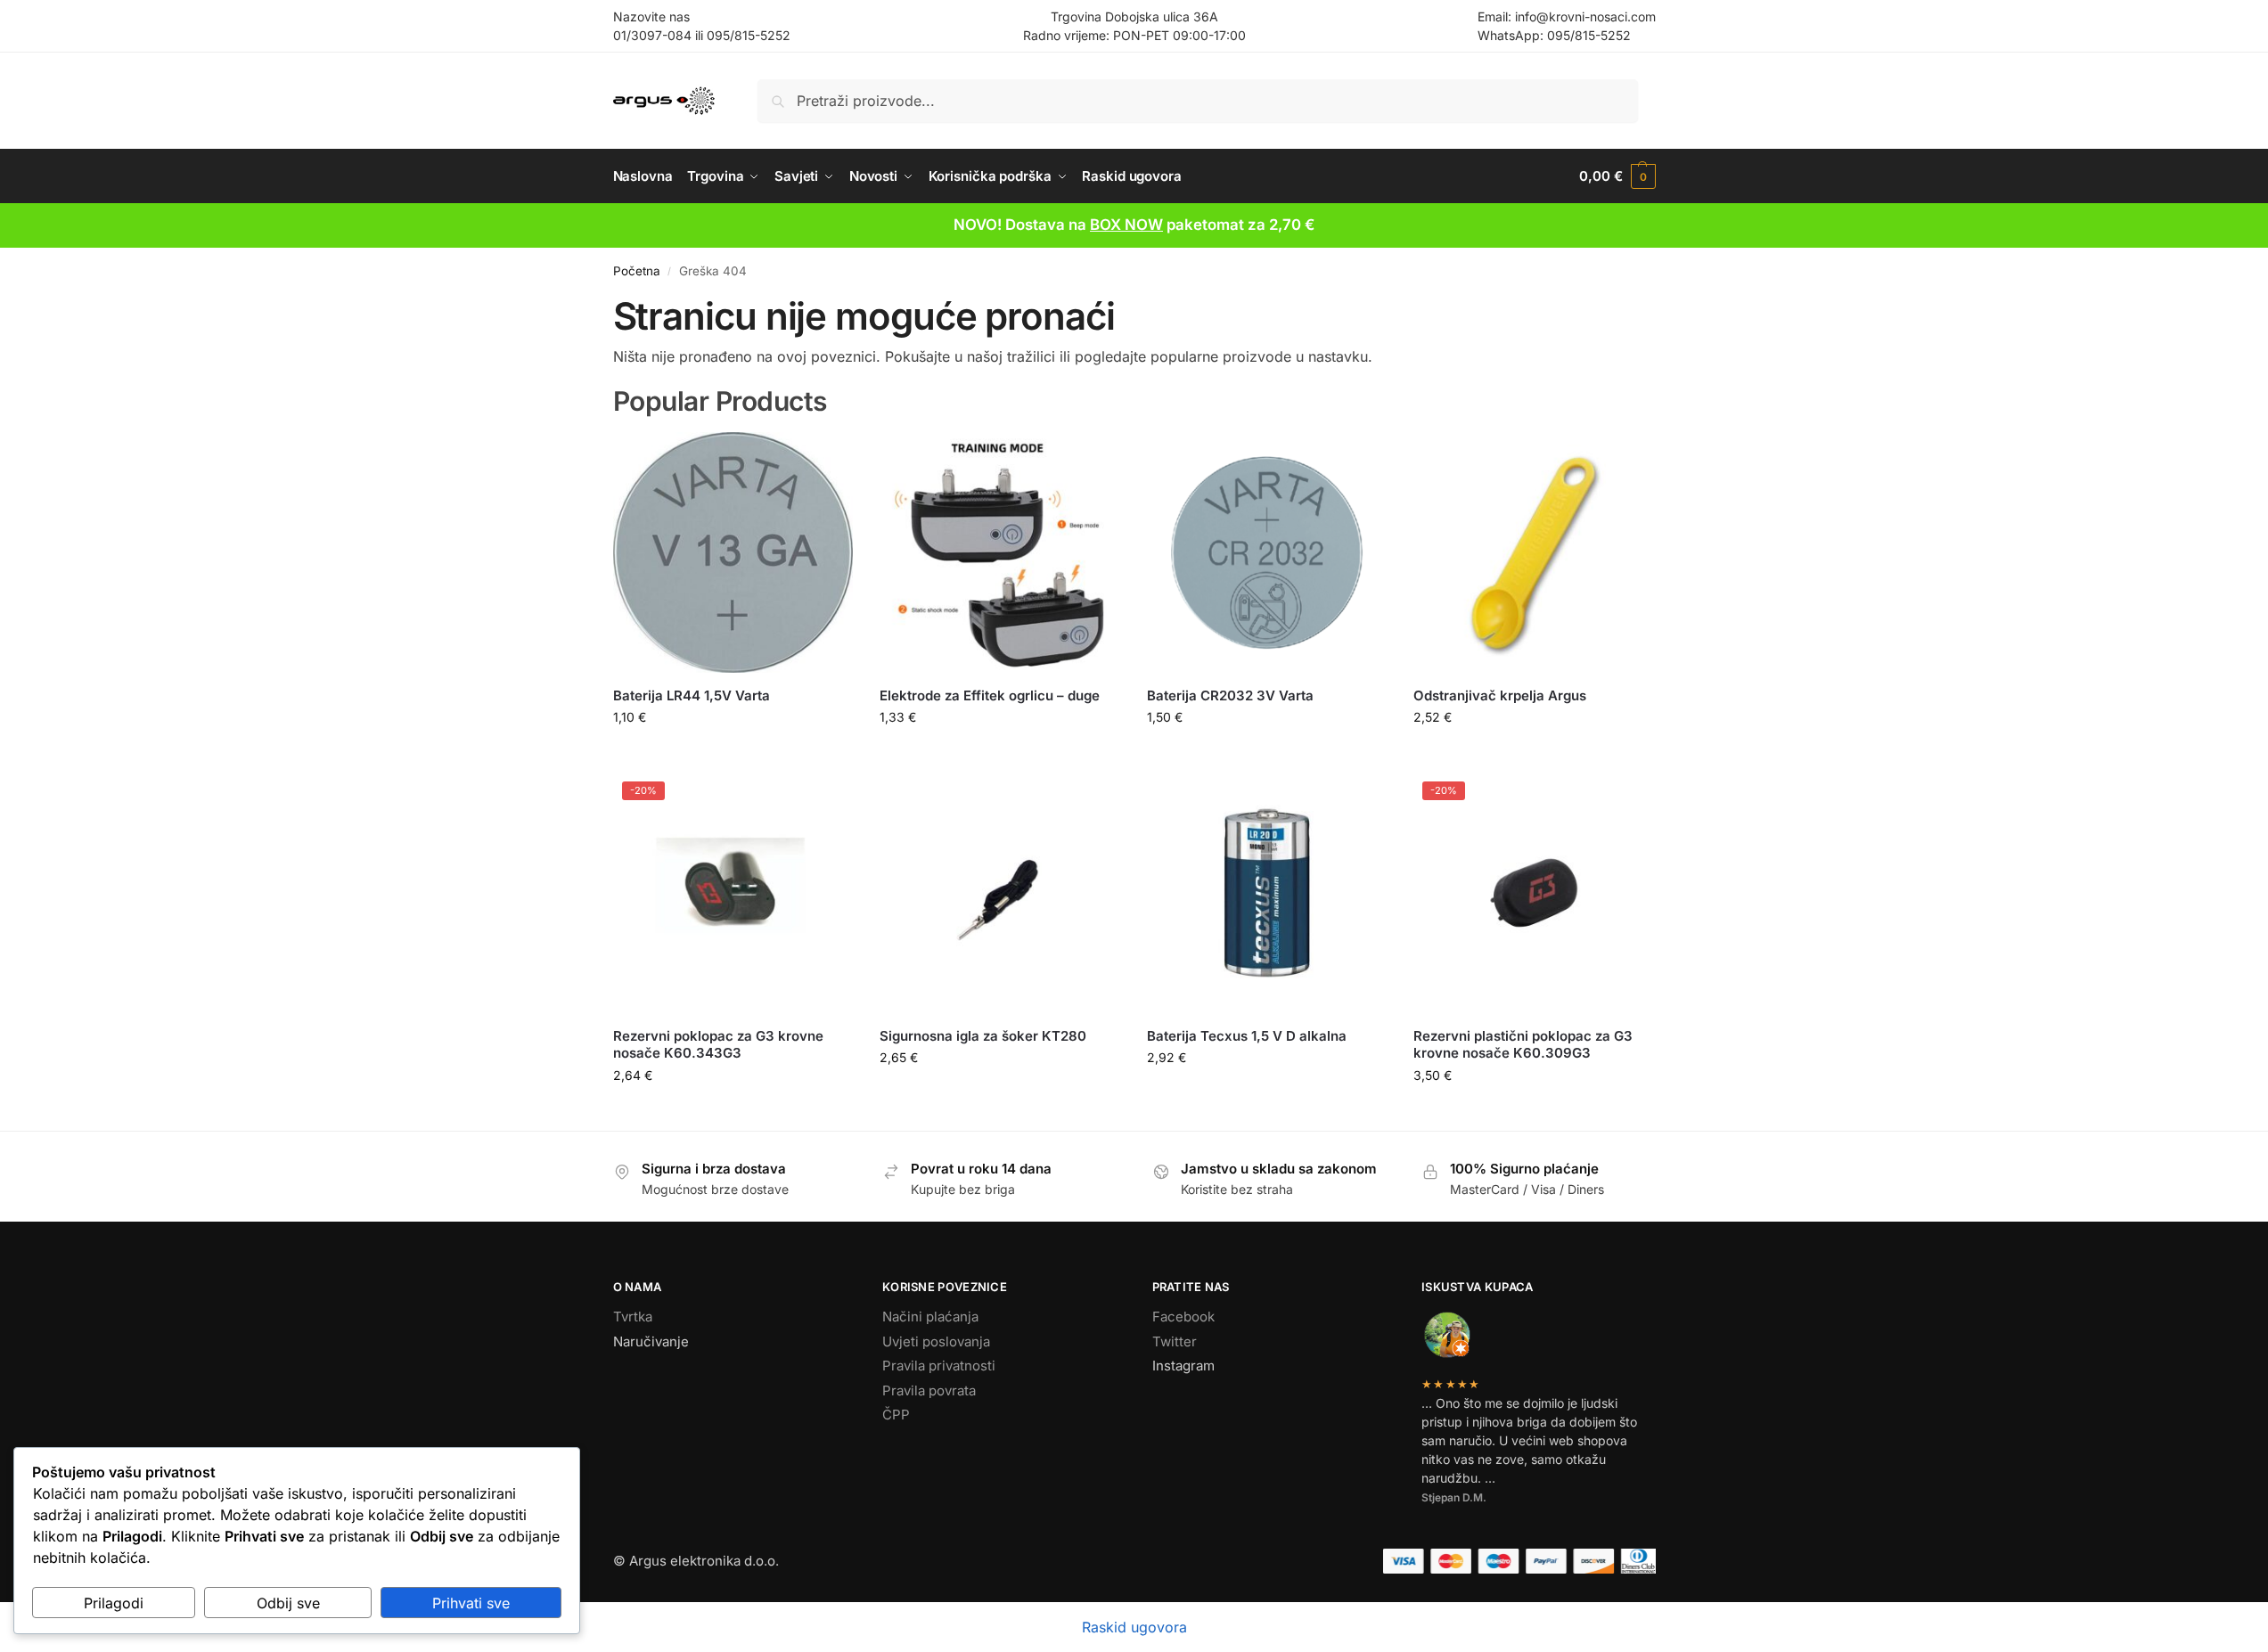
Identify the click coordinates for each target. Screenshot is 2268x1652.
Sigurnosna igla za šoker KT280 (983, 1036)
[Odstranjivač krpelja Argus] (1534, 552)
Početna (637, 271)
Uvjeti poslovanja (936, 1341)
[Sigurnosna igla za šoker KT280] (1000, 893)
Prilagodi (114, 1603)
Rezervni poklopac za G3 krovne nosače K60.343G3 (718, 1045)
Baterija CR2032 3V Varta (1230, 695)
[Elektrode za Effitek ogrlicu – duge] (1000, 552)
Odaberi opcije (1534, 754)
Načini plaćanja (930, 1317)
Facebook (1183, 1317)
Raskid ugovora (1134, 1627)
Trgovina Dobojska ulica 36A (1134, 16)
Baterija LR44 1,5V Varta (692, 695)
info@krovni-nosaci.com (1585, 16)
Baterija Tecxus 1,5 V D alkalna (1247, 1036)
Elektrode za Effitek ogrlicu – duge (990, 695)
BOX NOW (1126, 225)
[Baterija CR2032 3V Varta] (1267, 552)
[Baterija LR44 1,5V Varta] (733, 552)
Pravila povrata (929, 1390)
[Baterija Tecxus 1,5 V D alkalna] (1267, 893)
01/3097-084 (652, 35)
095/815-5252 (749, 35)
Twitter (1175, 1341)
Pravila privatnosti (939, 1366)
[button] (1617, 176)
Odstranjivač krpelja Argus (1500, 695)
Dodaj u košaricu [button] (733, 754)
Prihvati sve (471, 1603)
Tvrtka (633, 1317)
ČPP (896, 1415)
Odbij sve (288, 1603)
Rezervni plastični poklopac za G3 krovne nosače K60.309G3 (1523, 1045)
